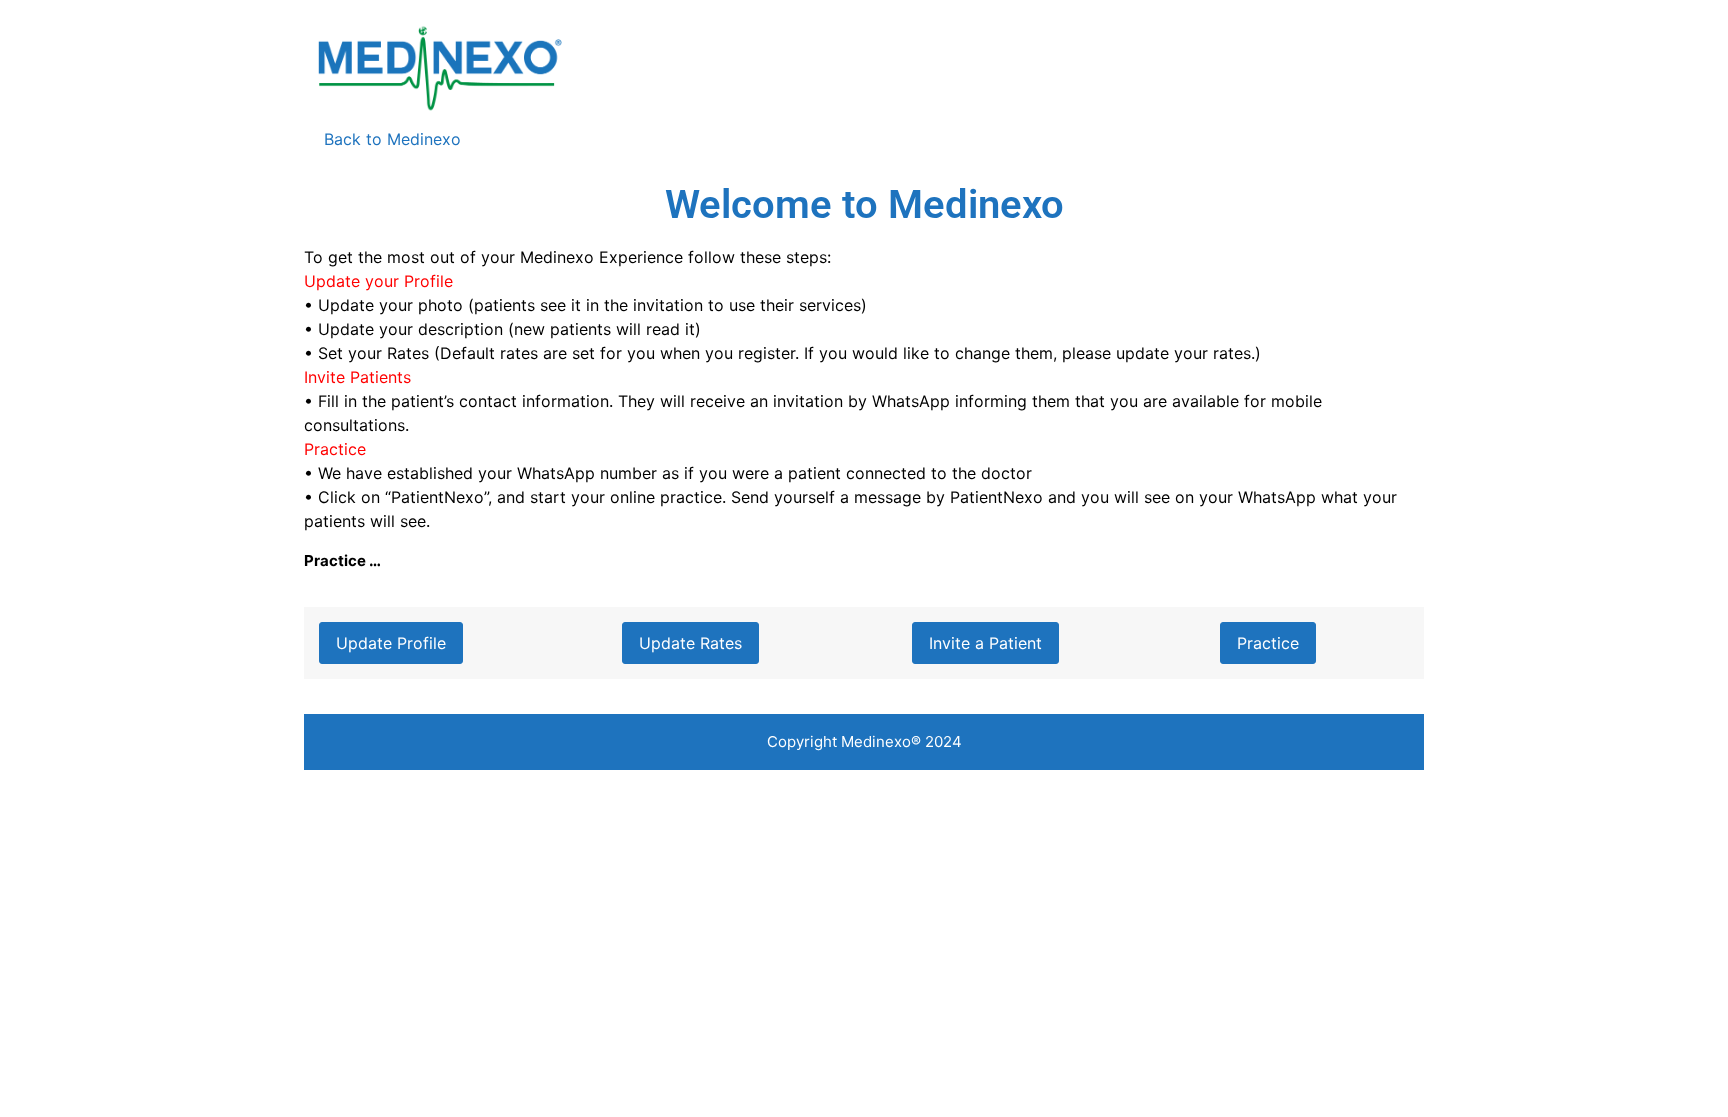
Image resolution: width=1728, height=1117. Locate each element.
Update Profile (391, 643)
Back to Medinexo (382, 139)
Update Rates (690, 643)
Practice (1268, 643)
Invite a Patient (985, 643)
